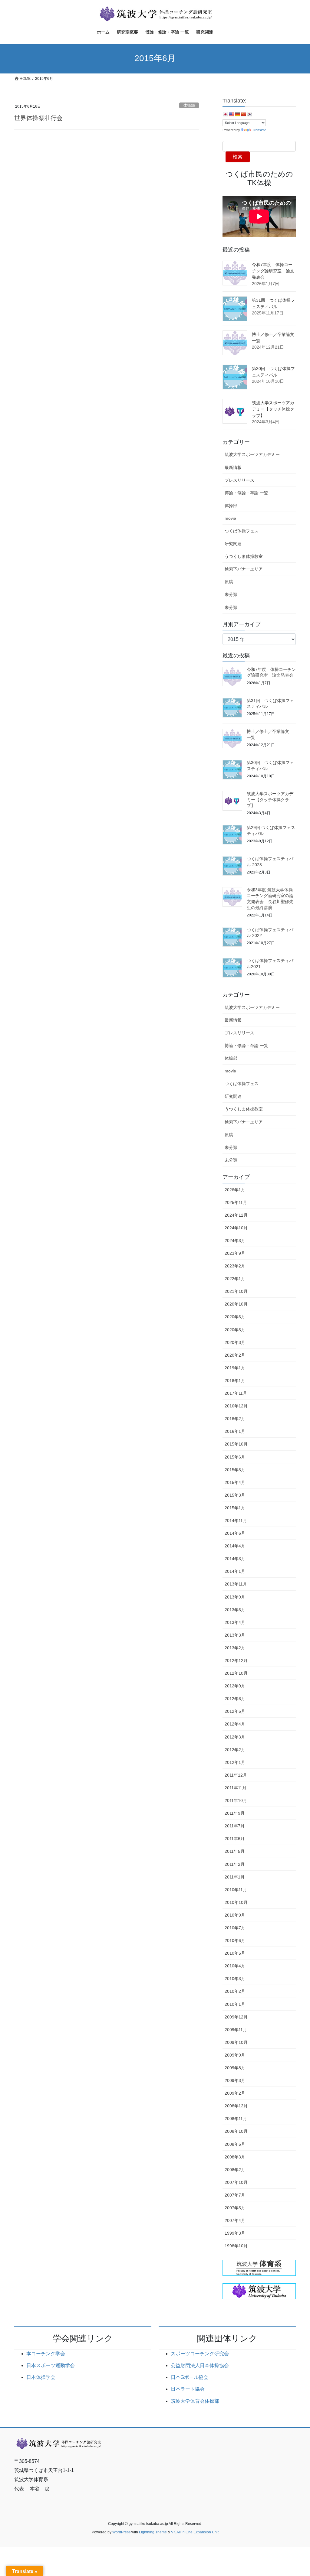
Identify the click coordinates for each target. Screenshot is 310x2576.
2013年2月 (235, 1648)
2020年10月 (236, 1304)
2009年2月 (235, 2093)
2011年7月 (235, 1826)
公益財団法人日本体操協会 (200, 2365)
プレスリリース (239, 480)
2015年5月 (235, 1470)
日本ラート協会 (188, 2389)
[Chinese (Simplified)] (243, 114)
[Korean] (249, 114)
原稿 (229, 582)
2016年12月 (236, 1406)
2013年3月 (235, 1635)
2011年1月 (235, 1877)
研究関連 (233, 544)
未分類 (231, 594)
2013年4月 (235, 1622)
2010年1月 (235, 2004)
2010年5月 (235, 1953)
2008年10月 (236, 2131)
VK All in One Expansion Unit (195, 2532)
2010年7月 (235, 1928)
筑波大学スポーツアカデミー (252, 454)
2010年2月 (235, 1991)
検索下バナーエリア (244, 569)
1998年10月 (236, 2246)
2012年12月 (236, 1660)
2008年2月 (235, 2170)
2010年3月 (235, 1979)
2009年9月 (235, 2055)
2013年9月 (235, 1597)
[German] (237, 114)
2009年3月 (235, 2080)
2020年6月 (235, 1317)
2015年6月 (235, 1457)
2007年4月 (235, 2220)
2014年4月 (235, 1546)
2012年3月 (235, 1737)
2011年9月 (235, 1813)
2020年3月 (235, 1342)
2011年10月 (236, 1800)
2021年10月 (236, 1291)
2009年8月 (235, 2068)
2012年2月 (235, 1750)
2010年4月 (235, 1966)
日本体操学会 (41, 2377)
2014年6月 (235, 1533)
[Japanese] (225, 114)
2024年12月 (236, 1215)
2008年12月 (236, 2106)
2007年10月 (236, 2182)
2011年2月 (235, 1864)
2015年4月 (235, 1482)
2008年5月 (235, 2144)
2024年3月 (235, 1241)
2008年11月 (236, 2119)
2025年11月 (236, 1202)
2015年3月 (235, 1495)
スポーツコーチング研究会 (200, 2354)
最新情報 (233, 467)
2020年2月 (235, 1355)
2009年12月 (236, 2017)
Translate (259, 130)
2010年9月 (235, 1915)
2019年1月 (235, 1368)
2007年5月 (235, 2208)
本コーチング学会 (46, 2354)
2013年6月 (235, 1610)
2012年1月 (235, 1762)
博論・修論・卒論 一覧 (246, 493)
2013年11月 (236, 1584)
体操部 (189, 105)
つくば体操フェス (242, 531)
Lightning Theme (153, 2532)
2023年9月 (235, 1253)
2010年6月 (235, 1940)
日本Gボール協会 (190, 2377)
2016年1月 (235, 1431)
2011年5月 (235, 1851)
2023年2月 (235, 1266)
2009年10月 (236, 2042)
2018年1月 (235, 1381)
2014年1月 (235, 1571)
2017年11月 (236, 1393)
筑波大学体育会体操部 (195, 2401)
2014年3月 (235, 1559)
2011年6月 (235, 1839)
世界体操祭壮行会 (38, 118)
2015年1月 (235, 1508)
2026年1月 (235, 1190)
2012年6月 (235, 1699)
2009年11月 (236, 2030)
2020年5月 (235, 1330)
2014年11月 (236, 1521)
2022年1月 (235, 1279)
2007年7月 (235, 2195)
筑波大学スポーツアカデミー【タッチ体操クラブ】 (273, 409)
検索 (238, 157)
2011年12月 (236, 1775)
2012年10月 (236, 1673)
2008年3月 (235, 2157)
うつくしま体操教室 (244, 556)
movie (230, 518)
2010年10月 (236, 1902)
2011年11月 (236, 1788)
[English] (231, 114)
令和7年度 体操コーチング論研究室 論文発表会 (273, 271)
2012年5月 (235, 1711)
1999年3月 (235, 2233)
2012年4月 (235, 1724)
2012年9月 (235, 1686)
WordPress (121, 2532)
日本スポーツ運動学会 (51, 2365)
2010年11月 (236, 1890)
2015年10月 (236, 1444)
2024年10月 (236, 1228)
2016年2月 (235, 1419)
